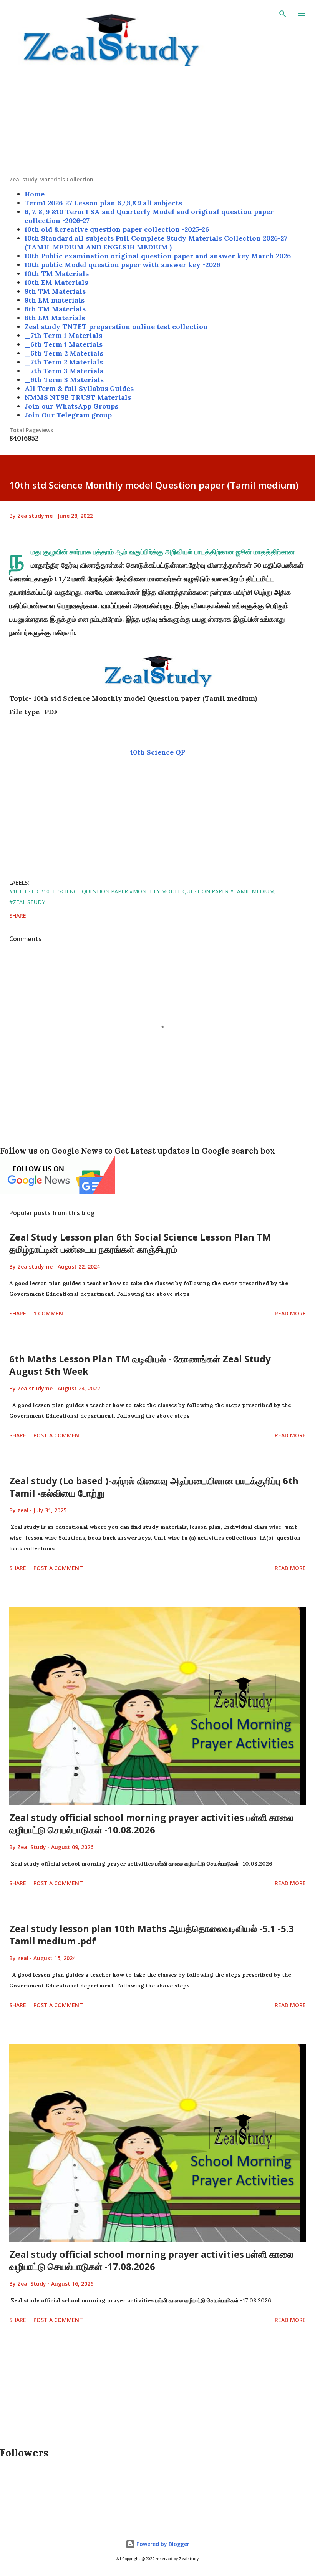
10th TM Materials (57, 274)
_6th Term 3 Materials (64, 380)
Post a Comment (58, 1435)
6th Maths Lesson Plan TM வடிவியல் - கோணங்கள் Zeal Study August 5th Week (140, 1365)
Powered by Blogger (162, 2544)
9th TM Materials (55, 291)
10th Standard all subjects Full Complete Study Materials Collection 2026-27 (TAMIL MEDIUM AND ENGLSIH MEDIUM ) (156, 243)
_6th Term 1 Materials (64, 344)
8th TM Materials (55, 309)
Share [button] (18, 915)
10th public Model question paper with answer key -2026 (122, 265)
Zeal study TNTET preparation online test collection (116, 327)
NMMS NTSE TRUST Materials (78, 397)
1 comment (50, 1313)
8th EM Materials (55, 318)
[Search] (283, 14)
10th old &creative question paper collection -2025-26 (117, 229)
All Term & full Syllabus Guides (79, 388)
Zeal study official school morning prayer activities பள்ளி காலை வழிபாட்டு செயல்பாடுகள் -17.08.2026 (151, 2260)
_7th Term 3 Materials (64, 371)
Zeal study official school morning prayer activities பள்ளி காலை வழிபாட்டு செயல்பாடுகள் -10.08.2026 (151, 1823)
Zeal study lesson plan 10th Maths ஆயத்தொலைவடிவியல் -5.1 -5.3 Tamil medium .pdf (152, 1935)
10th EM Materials (56, 282)
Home (35, 194)
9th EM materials (55, 300)
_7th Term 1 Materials (63, 335)
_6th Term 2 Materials (64, 353)
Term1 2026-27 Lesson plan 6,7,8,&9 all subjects (103, 203)
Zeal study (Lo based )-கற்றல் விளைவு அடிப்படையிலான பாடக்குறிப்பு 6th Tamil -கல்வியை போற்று (154, 1487)
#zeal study (27, 902)
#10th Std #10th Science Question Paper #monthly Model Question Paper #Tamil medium (142, 891)
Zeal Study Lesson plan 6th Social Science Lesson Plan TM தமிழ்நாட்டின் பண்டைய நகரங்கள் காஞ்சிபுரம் (140, 1243)
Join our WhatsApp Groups (71, 406)
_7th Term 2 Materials (64, 362)
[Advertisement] (157, 122)
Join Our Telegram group (68, 415)
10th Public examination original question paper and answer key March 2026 (158, 256)
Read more (290, 1313)
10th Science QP (158, 752)
